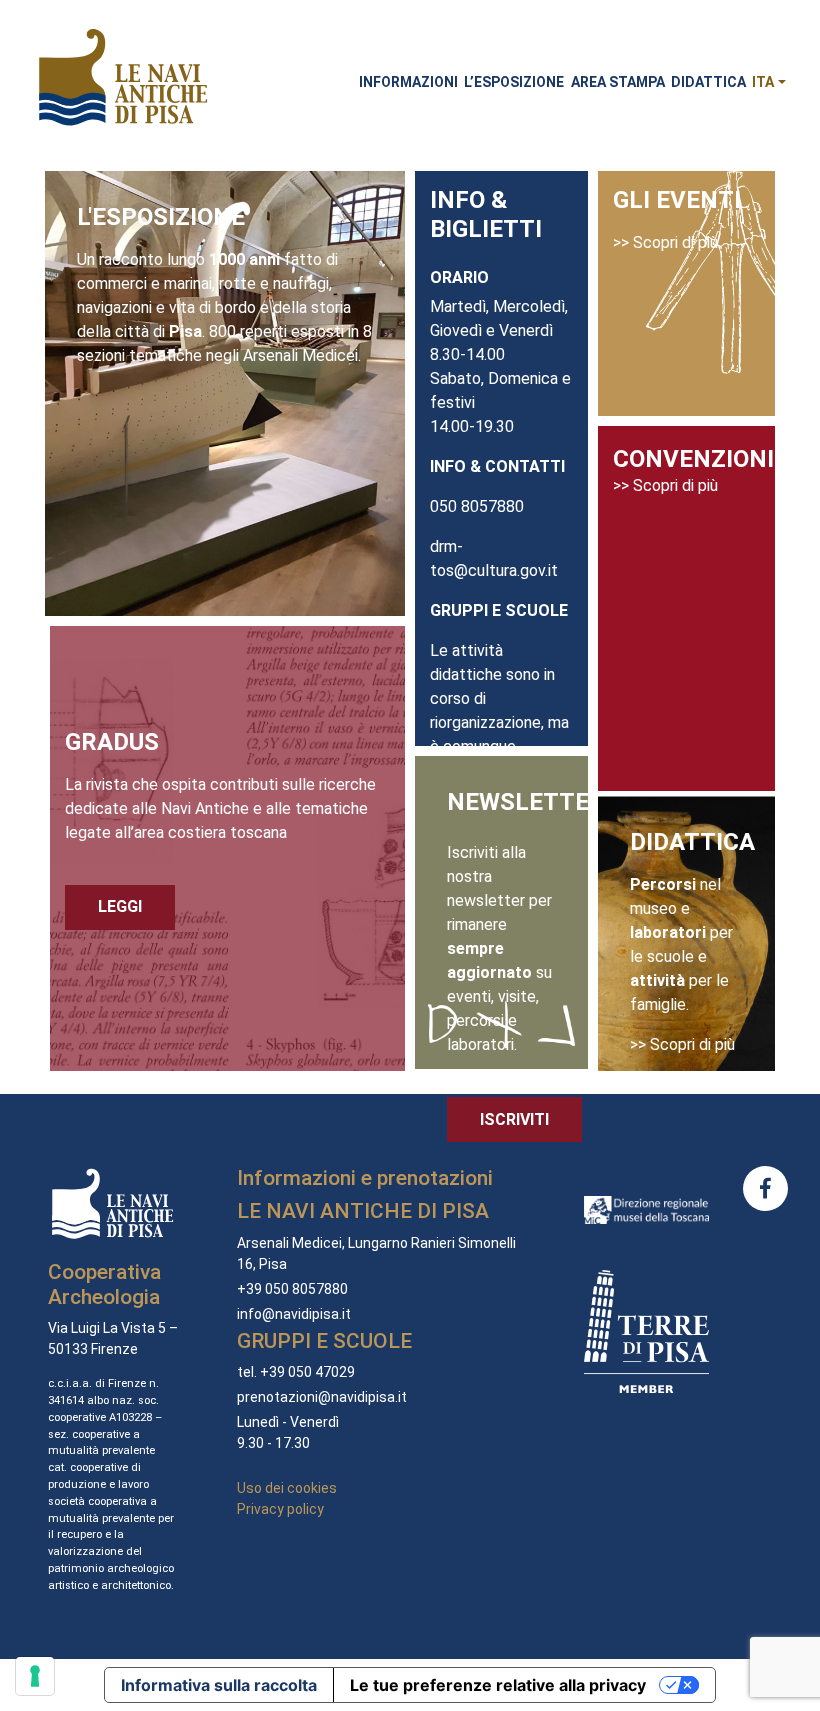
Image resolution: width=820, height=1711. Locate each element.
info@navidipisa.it (294, 1314)
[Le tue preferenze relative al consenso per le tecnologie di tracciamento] (35, 1676)
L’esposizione (514, 82)
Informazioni (408, 82)
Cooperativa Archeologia (104, 1284)
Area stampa (618, 82)
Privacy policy (280, 1509)
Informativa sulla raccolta (219, 1685)
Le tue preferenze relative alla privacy (498, 1685)
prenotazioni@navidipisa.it (322, 1397)
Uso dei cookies (287, 1488)
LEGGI (120, 906)
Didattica (708, 82)
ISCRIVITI (514, 1119)
